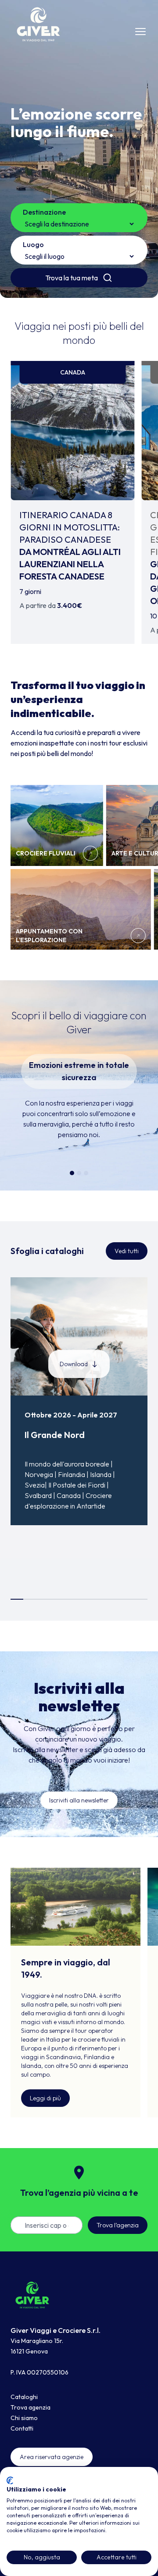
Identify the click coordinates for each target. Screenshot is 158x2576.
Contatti (22, 2428)
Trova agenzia (31, 2407)
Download (74, 1364)
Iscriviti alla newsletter (79, 1800)
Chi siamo (24, 2418)
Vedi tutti (127, 1251)
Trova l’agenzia (118, 2225)
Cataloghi (24, 2397)
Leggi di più (45, 2098)
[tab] (72, 1173)
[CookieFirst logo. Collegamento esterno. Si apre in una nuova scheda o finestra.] (10, 2481)
